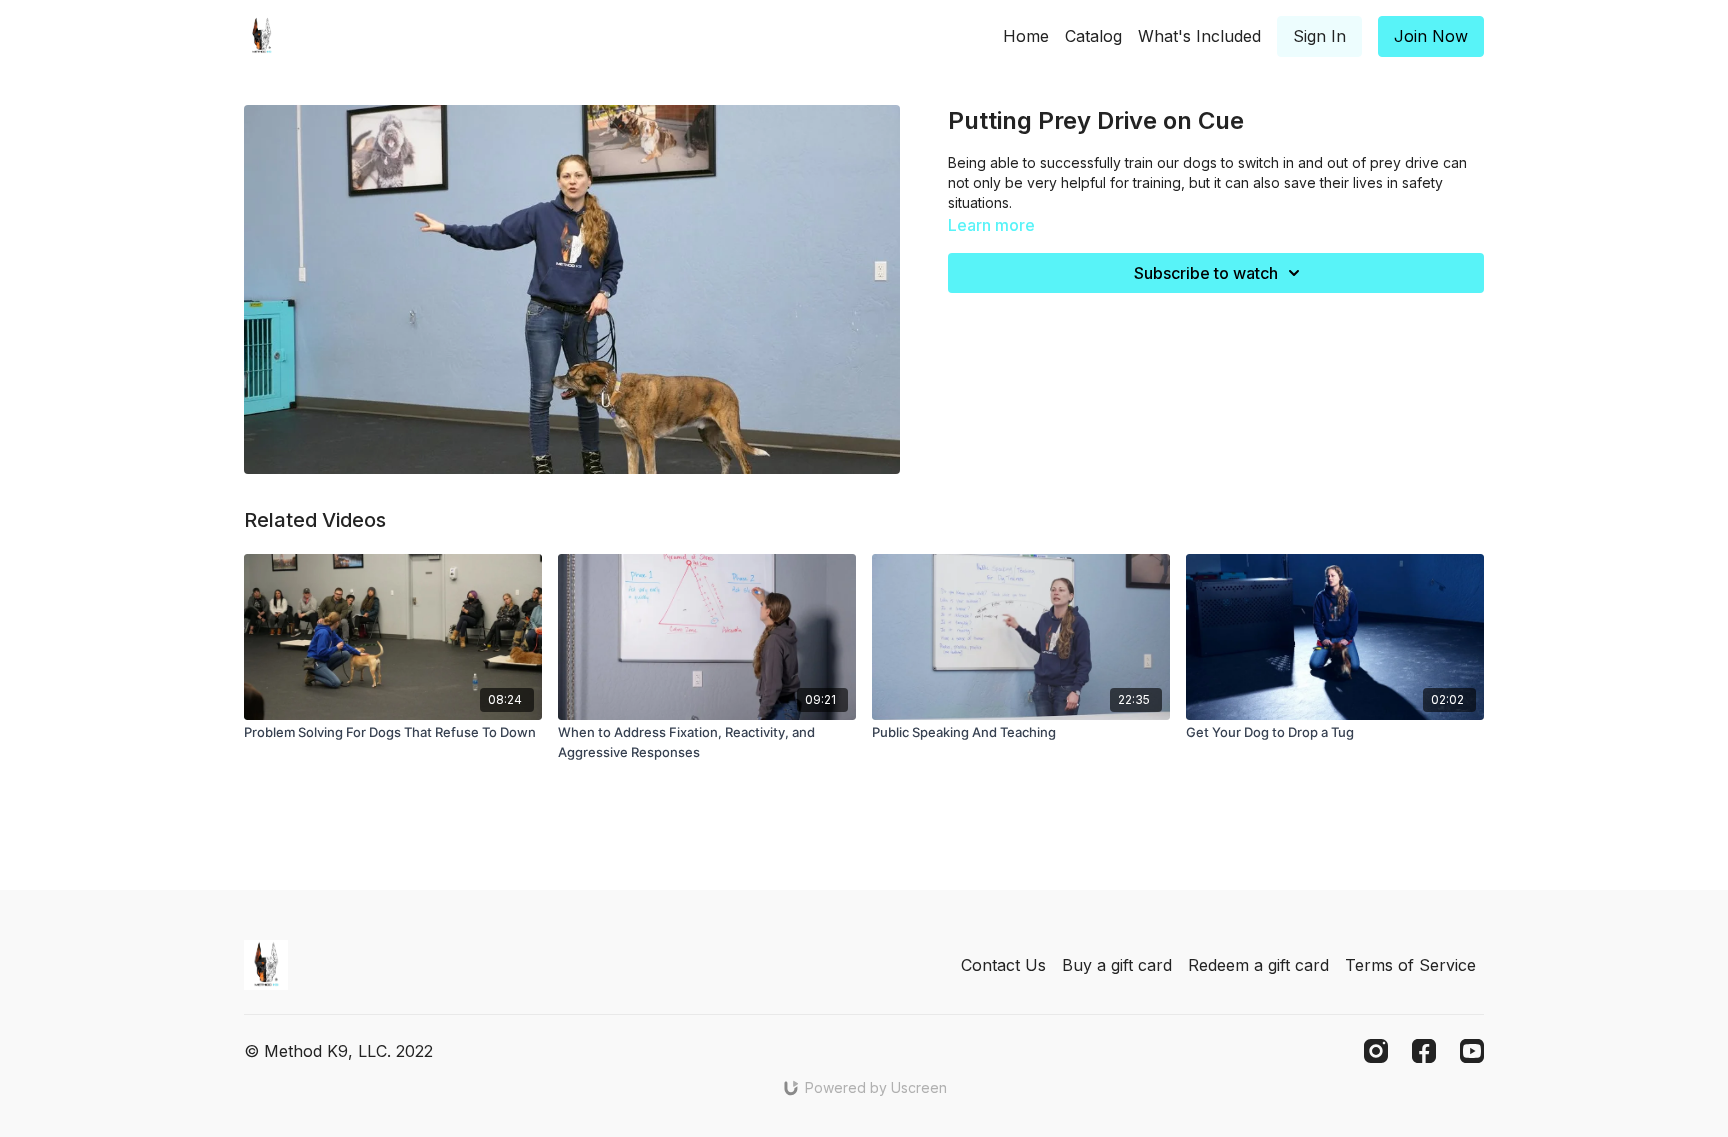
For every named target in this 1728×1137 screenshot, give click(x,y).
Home (1026, 36)
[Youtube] (1472, 1051)
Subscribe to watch (1206, 273)
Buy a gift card (1117, 965)
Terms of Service (1410, 965)
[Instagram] (1376, 1051)
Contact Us (1003, 965)
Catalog (1093, 36)
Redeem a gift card (1258, 965)
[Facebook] (1424, 1051)
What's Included (1199, 36)
